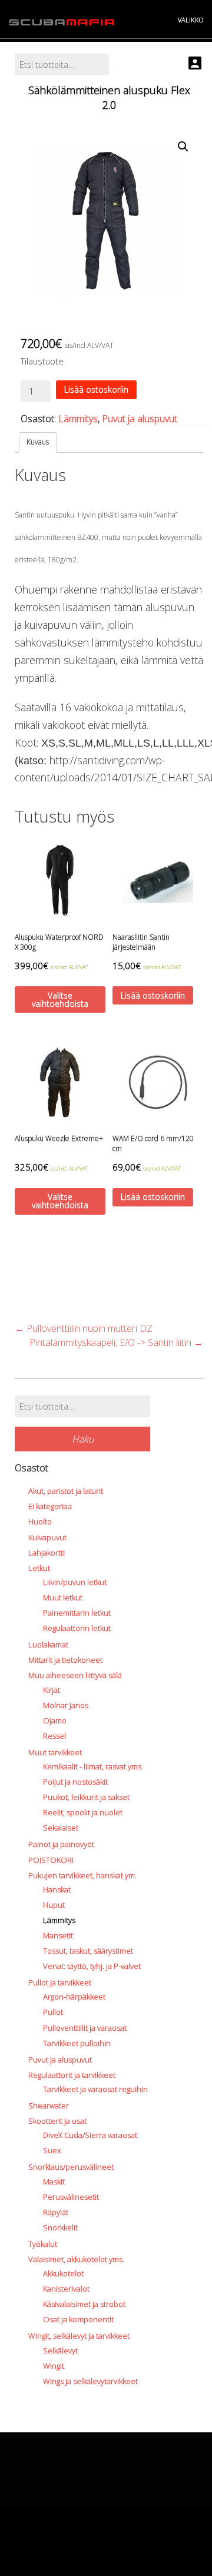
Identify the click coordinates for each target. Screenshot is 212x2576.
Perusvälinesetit (71, 2197)
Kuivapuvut (47, 1537)
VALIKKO (191, 20)
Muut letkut (63, 1597)
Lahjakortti (47, 1553)
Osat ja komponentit (78, 2319)
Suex (52, 2150)
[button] (183, 147)
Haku (83, 1439)
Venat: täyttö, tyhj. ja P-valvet (92, 1966)
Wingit (54, 2366)
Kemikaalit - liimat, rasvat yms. (93, 1766)
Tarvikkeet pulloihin (77, 2043)
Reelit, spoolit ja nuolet (83, 1812)
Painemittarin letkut (77, 1613)
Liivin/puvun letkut (75, 1582)
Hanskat (57, 1889)
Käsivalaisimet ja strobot (84, 2304)
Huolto (40, 1521)
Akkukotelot (63, 2273)
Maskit (54, 2182)
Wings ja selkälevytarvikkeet (90, 2381)
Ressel (54, 1736)
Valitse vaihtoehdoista (60, 999)
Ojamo (55, 1720)
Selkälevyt (60, 2350)
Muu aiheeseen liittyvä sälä (75, 1675)
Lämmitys (78, 419)
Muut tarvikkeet (55, 1752)
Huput (54, 1905)
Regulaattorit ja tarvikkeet (72, 2075)
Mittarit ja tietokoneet (65, 1660)
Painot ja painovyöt (61, 1844)
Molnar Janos (66, 1705)
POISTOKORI (51, 1860)
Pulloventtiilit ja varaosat (85, 2028)
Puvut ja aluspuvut (140, 419)
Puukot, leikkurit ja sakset (86, 1797)
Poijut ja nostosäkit (75, 1782)
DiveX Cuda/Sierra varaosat (90, 2135)
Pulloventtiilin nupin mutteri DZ (84, 1328)
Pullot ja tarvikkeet (60, 1982)
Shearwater (49, 2106)
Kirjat (52, 1690)
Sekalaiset (61, 1828)
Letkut (39, 1568)
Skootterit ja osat (57, 2121)
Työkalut (43, 2244)
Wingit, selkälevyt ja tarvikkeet (79, 2336)
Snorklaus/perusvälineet (71, 2167)
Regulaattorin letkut (77, 1628)
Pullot (53, 2012)
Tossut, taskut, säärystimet (88, 1951)
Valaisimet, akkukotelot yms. (76, 2259)
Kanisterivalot (66, 2289)
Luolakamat (48, 1645)
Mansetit (58, 1935)
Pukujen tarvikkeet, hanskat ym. (82, 1875)
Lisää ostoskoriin (96, 389)
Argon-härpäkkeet (74, 1997)
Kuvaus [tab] (38, 442)
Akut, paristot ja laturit (66, 1491)
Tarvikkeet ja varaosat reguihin (95, 2089)
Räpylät (56, 2212)
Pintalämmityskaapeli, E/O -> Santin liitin (116, 1342)
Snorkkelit (60, 2227)
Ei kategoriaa (50, 1506)
